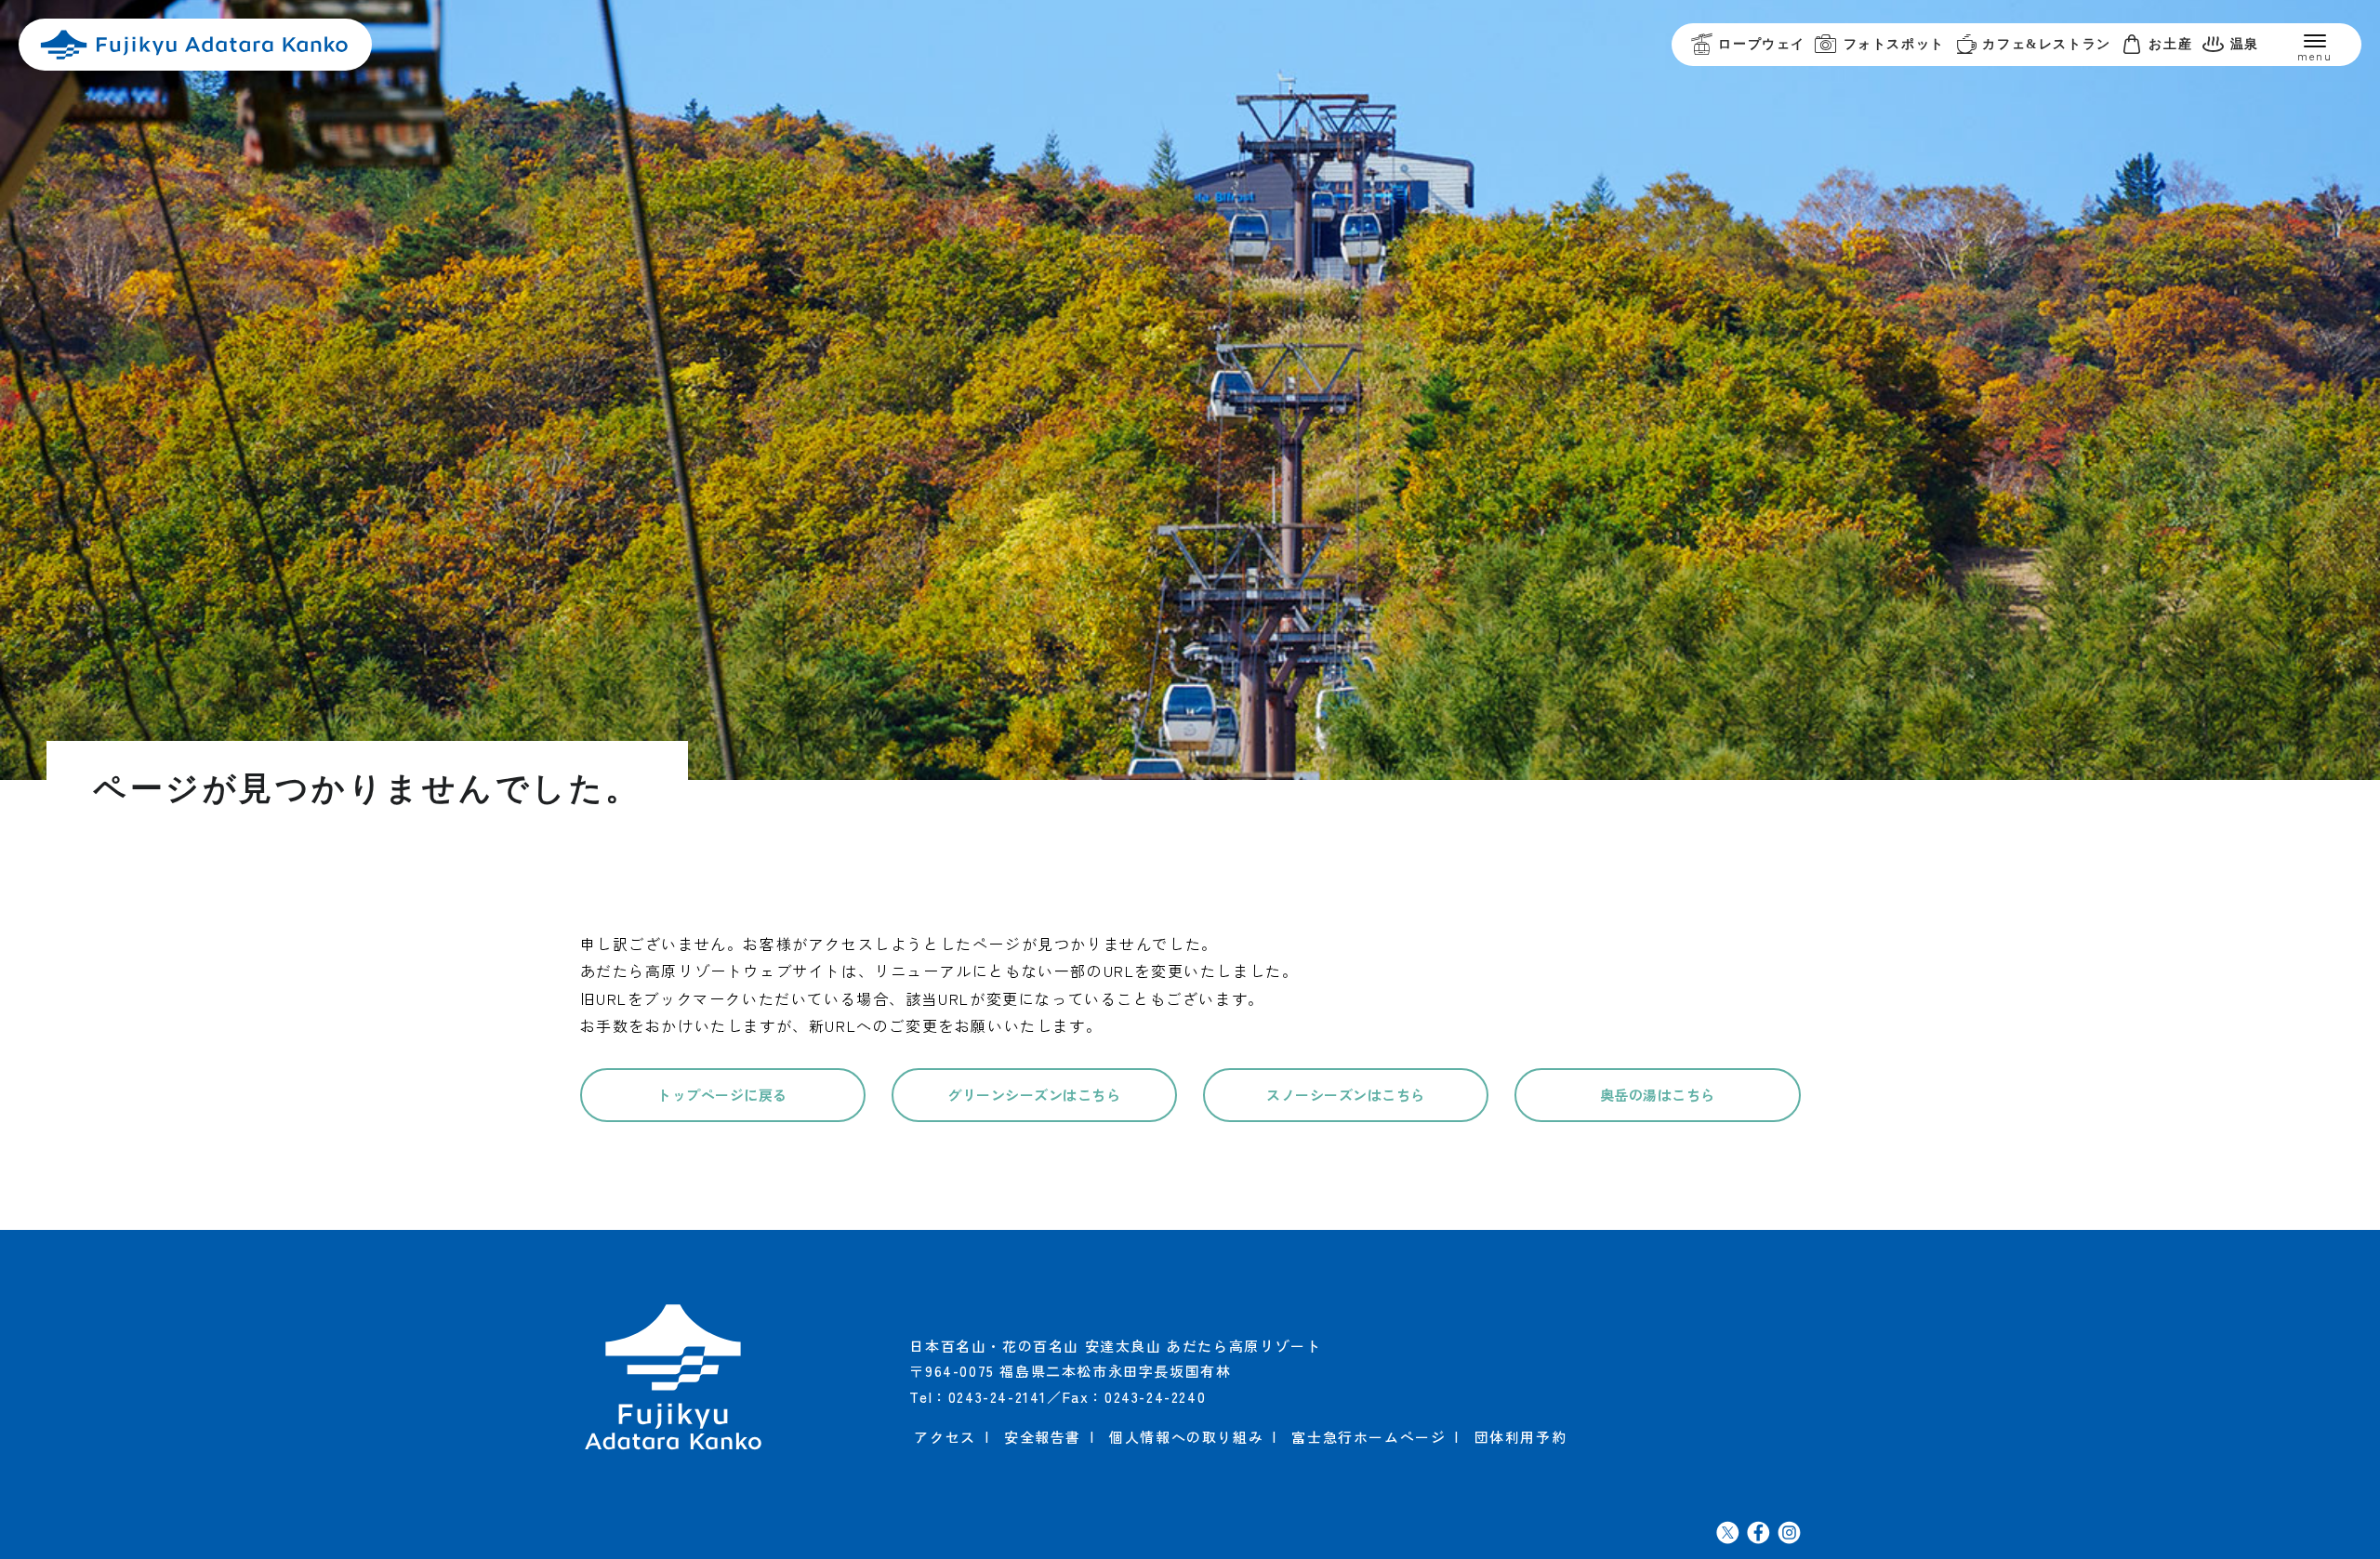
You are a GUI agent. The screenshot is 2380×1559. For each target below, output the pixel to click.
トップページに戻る (722, 1095)
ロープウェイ (1762, 44)
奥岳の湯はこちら (1658, 1095)
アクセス (945, 1437)
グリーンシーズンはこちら (1034, 1095)
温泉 (2245, 44)
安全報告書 (1043, 1437)
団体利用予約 (1521, 1437)
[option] (1190, 390)
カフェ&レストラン (2046, 44)
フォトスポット (1894, 44)
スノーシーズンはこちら (1346, 1095)
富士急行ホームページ (1368, 1437)
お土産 (2170, 44)
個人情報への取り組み (1186, 1437)
